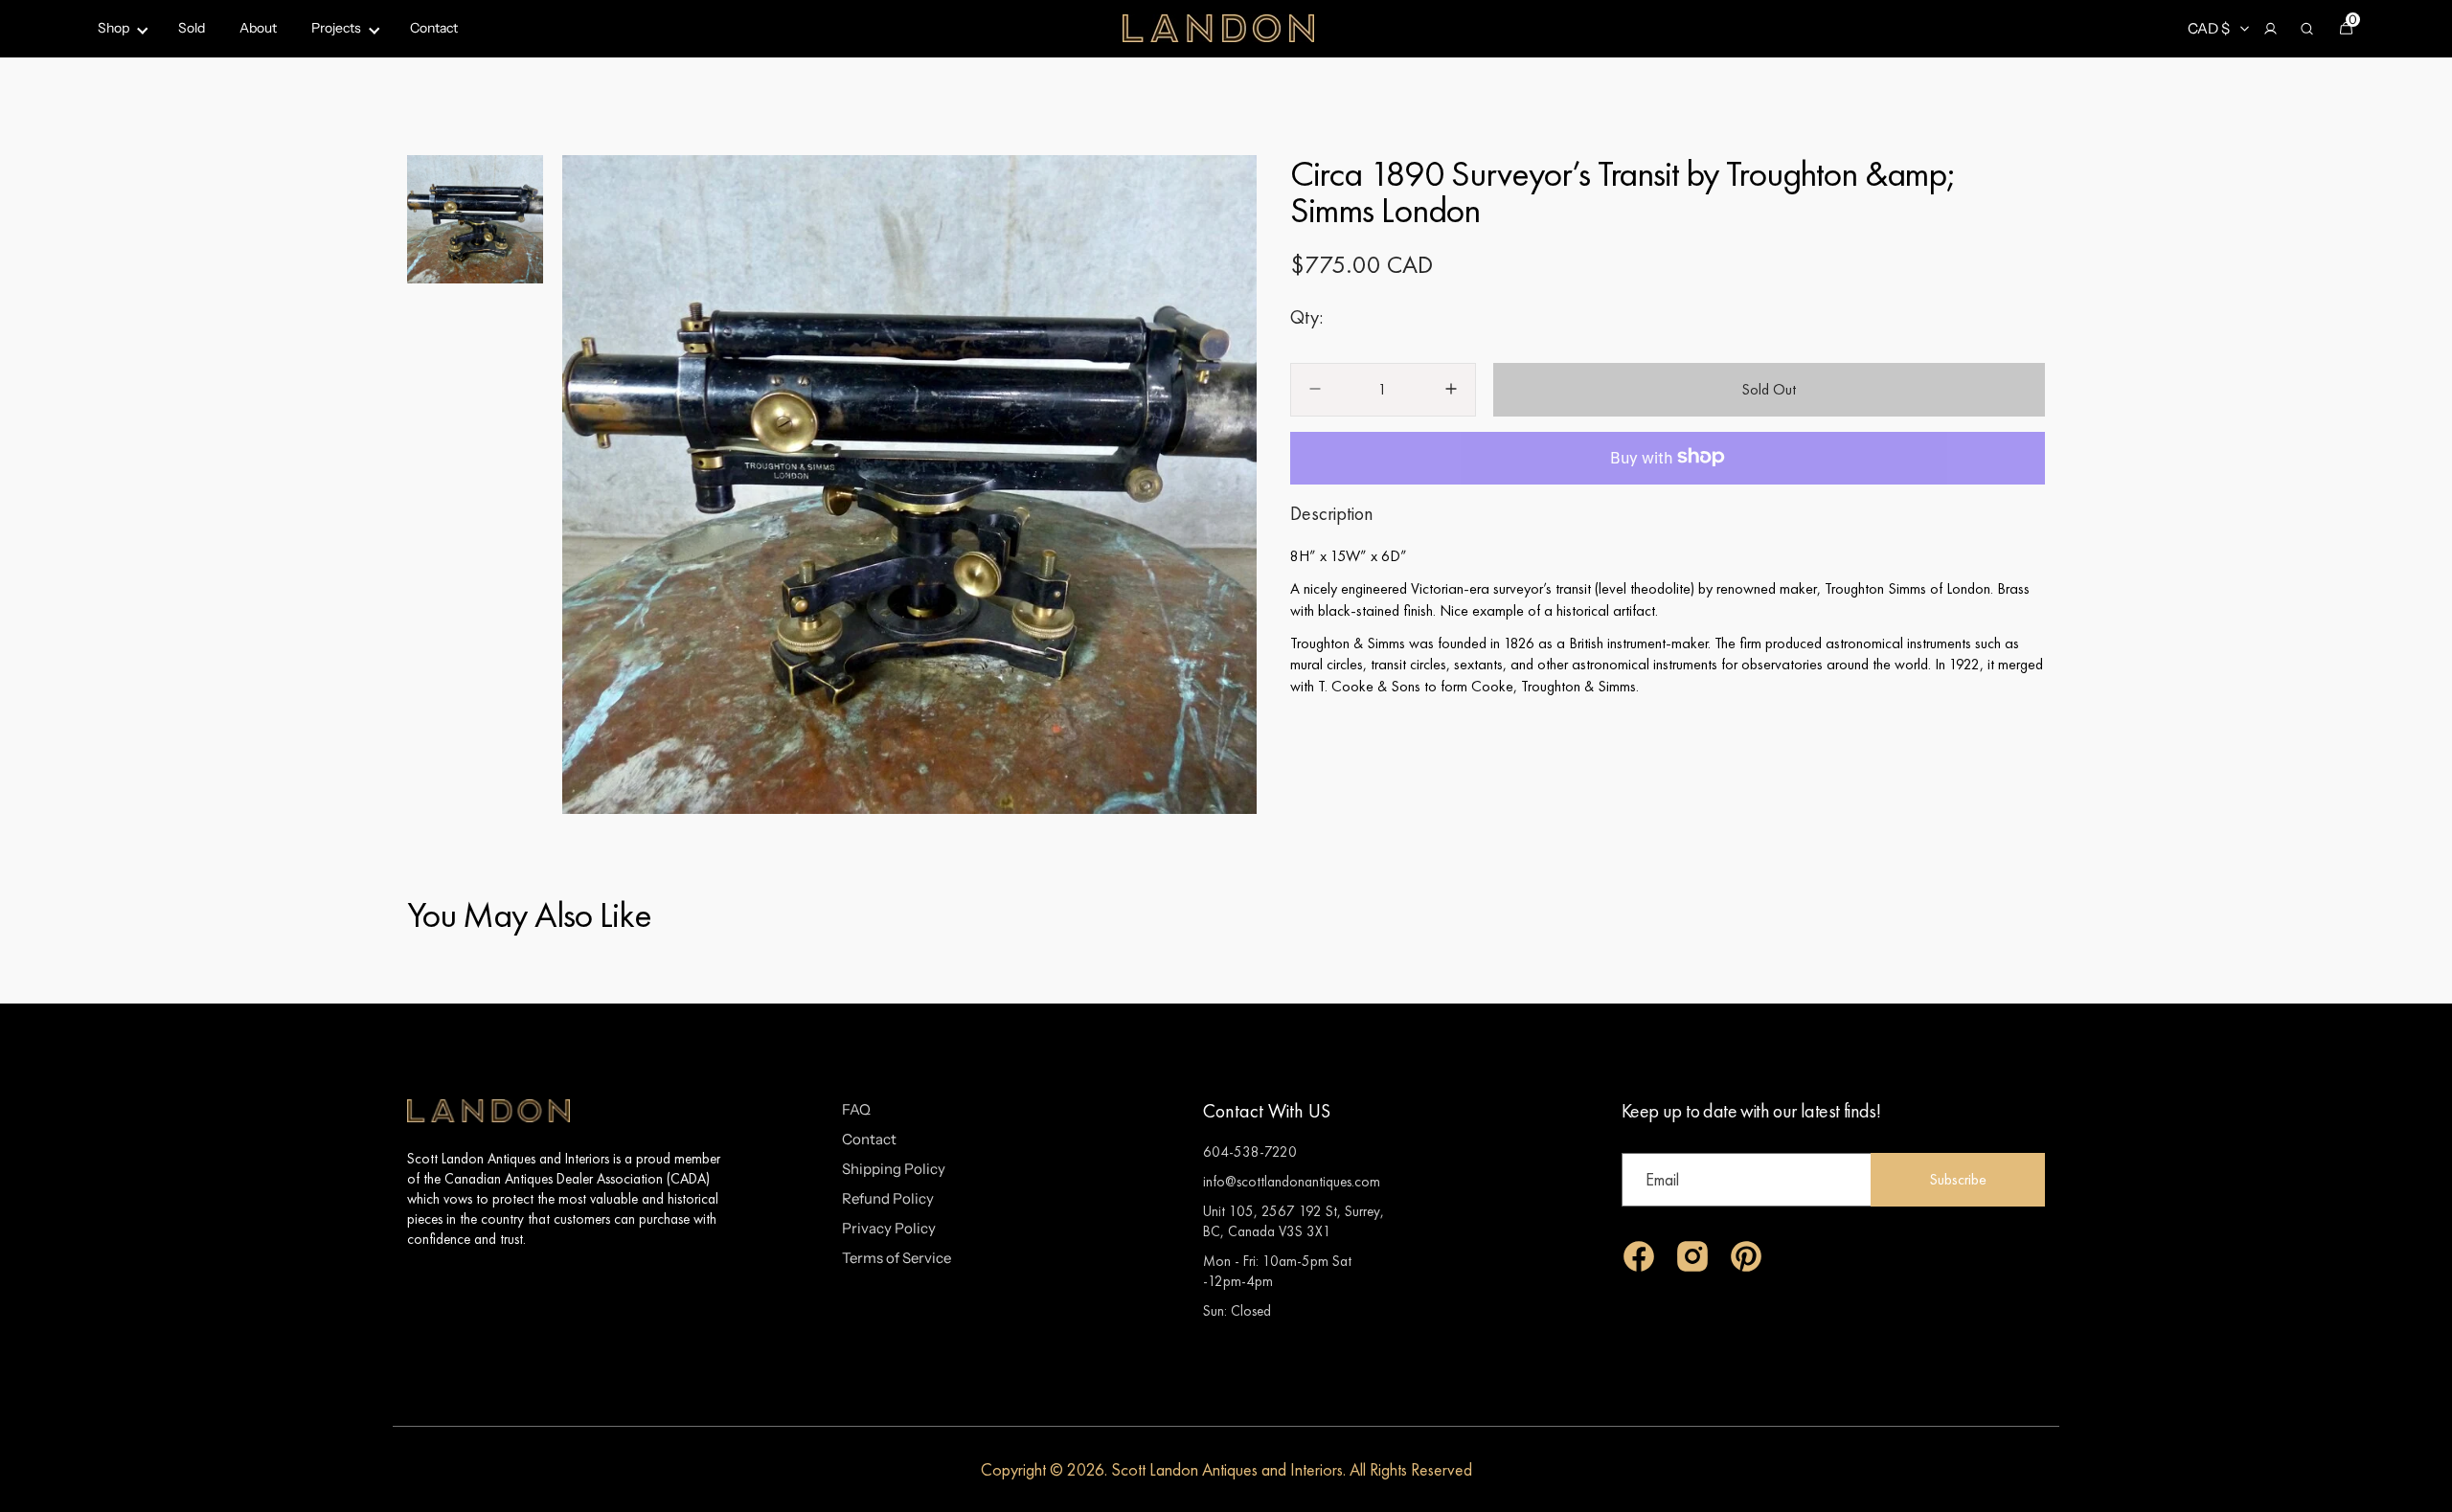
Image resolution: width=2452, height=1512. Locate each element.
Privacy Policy (889, 1228)
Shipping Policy (894, 1169)
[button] (2270, 29)
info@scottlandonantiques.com (1292, 1181)
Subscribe (1958, 1179)
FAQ (856, 1109)
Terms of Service (897, 1258)
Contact (869, 1139)
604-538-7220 (1250, 1151)
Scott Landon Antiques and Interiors (1227, 1469)
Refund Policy (888, 1198)
